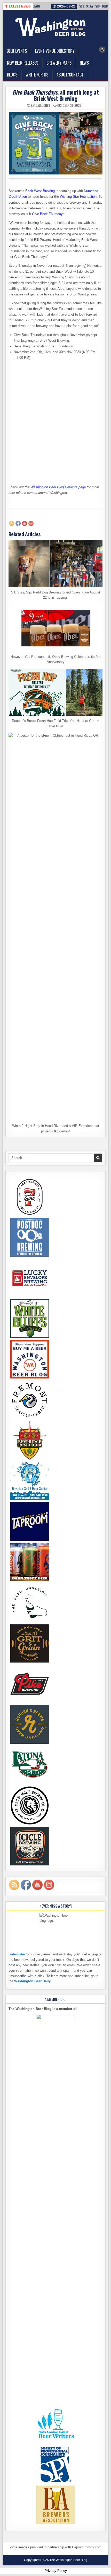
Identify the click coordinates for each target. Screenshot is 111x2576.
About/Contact (70, 75)
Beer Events (17, 51)
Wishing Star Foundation (78, 197)
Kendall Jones (41, 105)
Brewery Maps (59, 63)
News (84, 63)
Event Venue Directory (55, 51)
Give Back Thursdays (48, 214)
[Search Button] (102, 50)
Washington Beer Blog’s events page (58, 487)
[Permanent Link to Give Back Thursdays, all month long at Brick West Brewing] (56, 143)
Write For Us (37, 75)
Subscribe (17, 1954)
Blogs (12, 75)
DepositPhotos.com (87, 2547)
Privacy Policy (56, 2571)
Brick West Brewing (40, 191)
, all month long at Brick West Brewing (55, 95)
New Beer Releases (23, 63)
